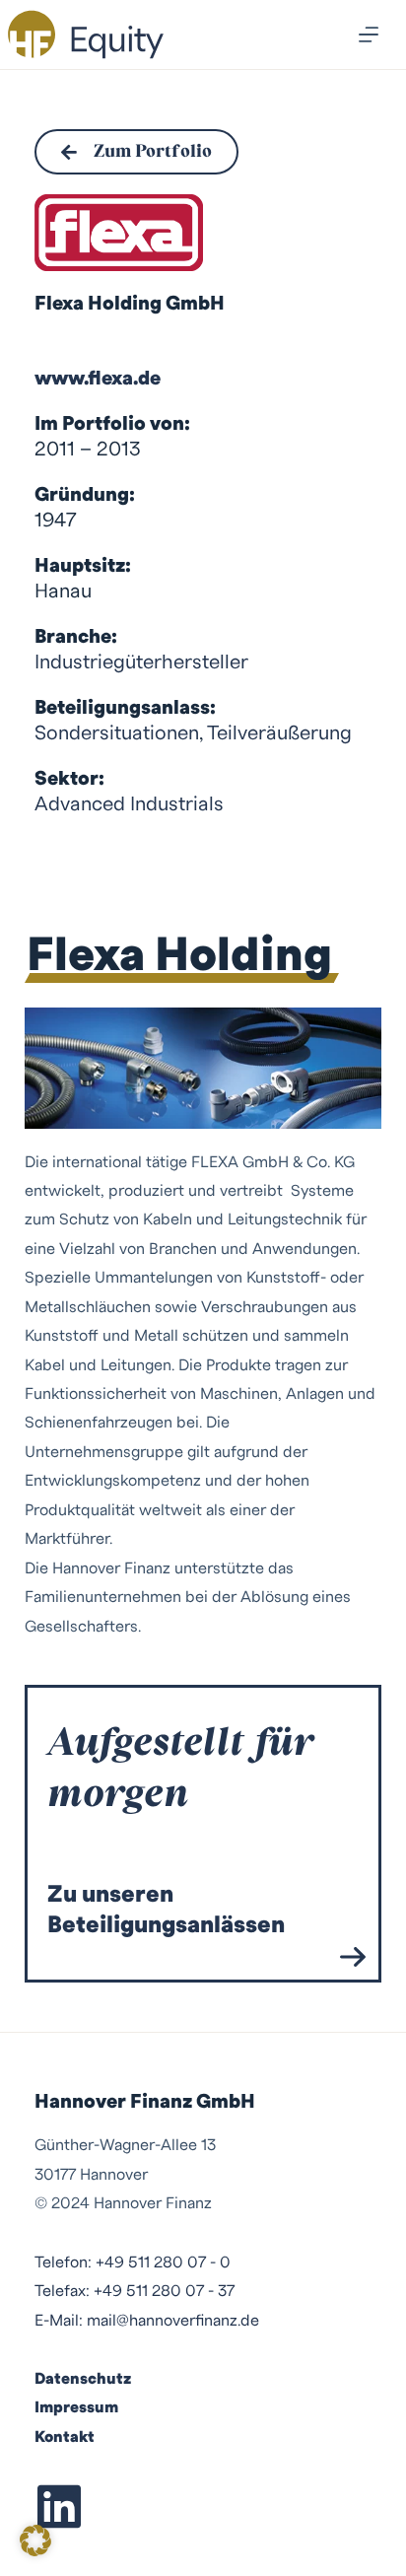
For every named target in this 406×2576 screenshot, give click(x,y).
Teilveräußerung (279, 733)
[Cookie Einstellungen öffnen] (35, 2549)
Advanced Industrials (129, 804)
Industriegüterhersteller (141, 662)
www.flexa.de (98, 379)
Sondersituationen (117, 733)
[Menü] (369, 35)
